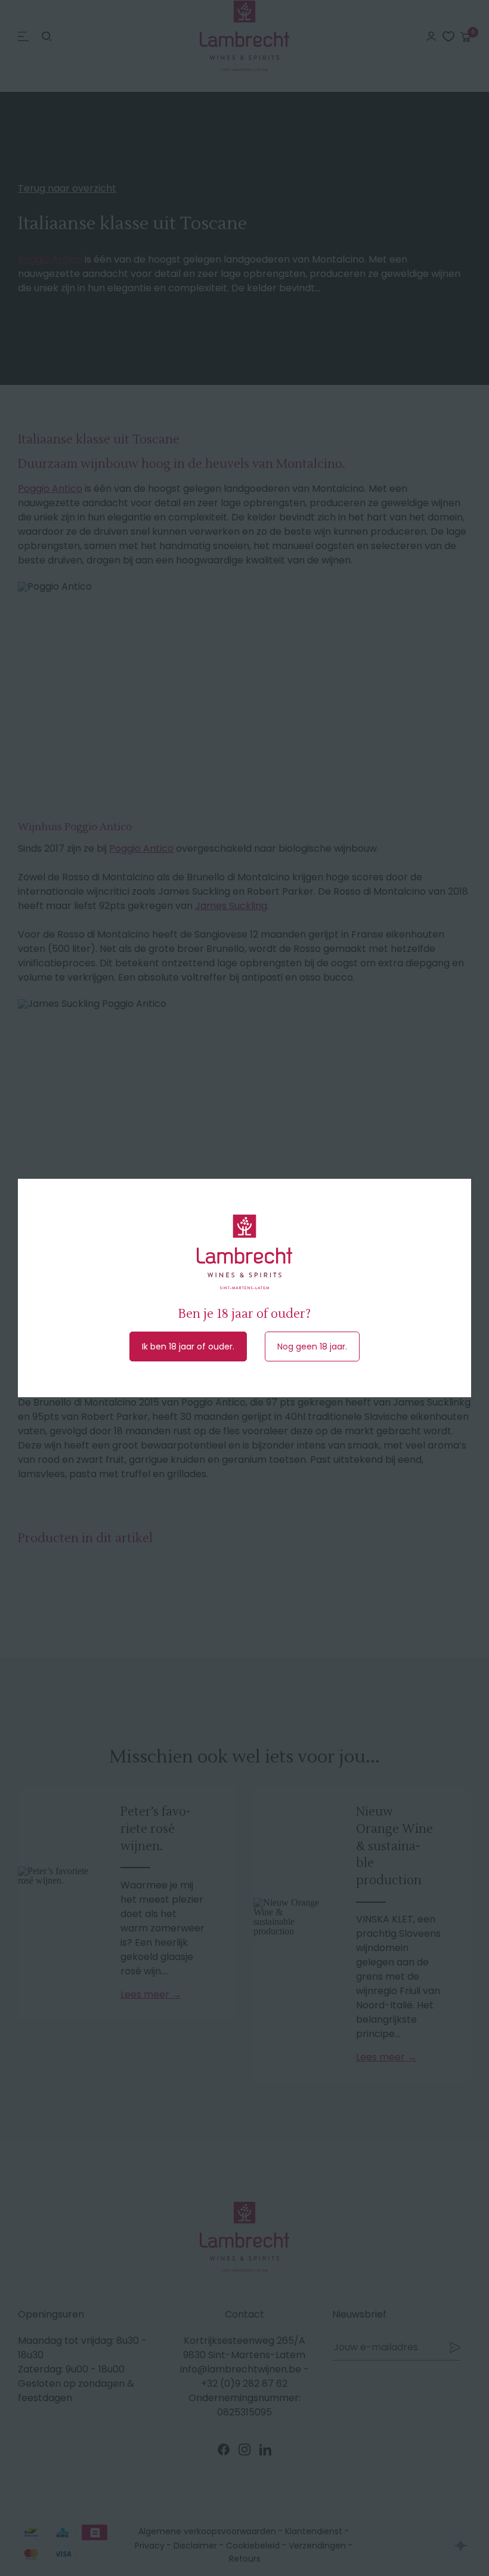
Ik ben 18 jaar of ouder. (188, 1346)
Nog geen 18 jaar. (312, 1346)
